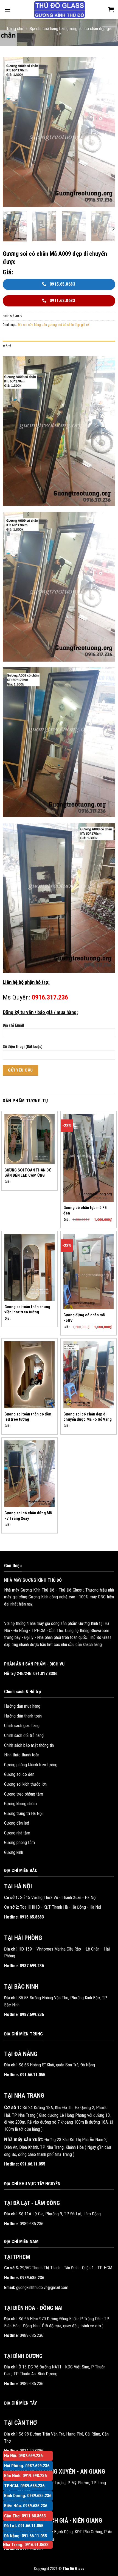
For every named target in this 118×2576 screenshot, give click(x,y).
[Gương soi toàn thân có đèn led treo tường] (29, 1375)
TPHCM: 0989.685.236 (24, 2486)
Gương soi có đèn (19, 1774)
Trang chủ (15, 29)
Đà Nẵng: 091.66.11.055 (26, 2536)
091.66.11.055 (33, 2075)
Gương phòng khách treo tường (31, 1765)
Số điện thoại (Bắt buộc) (23, 1047)
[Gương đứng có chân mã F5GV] (88, 1272)
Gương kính (14, 1852)
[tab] (59, 346)
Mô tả (7, 346)
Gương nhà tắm (17, 1833)
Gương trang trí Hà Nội (23, 1813)
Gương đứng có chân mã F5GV (84, 1318)
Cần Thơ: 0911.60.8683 (25, 2516)
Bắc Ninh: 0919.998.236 (25, 2476)
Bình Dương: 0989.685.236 (28, 2496)
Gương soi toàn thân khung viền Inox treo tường (27, 1309)
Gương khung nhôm (20, 1804)
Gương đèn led (17, 1823)
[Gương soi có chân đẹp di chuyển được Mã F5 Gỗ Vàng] (88, 1375)
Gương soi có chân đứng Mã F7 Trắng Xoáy (28, 1516)
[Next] (106, 132)
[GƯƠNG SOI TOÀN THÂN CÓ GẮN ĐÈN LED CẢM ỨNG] (29, 1139)
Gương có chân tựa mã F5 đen (85, 1210)
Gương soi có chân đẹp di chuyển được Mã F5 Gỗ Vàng (88, 1417)
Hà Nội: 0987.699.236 (23, 2456)
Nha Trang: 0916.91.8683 (26, 2545)
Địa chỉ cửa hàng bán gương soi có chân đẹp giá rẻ (53, 325)
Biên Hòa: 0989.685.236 (26, 2506)
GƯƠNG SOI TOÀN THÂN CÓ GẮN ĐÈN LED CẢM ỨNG (28, 1173)
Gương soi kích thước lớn (25, 1784)
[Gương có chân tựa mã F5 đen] (88, 1158)
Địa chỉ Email (13, 1025)
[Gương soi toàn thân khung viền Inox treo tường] (29, 1267)
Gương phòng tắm (19, 1843)
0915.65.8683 (32, 1917)
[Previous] (12, 132)
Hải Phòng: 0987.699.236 (27, 2466)
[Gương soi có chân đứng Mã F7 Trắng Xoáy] (29, 1474)
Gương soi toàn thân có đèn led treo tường (28, 1417)
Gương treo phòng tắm (24, 1794)
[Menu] (7, 9)
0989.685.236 (32, 2224)
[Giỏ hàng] (111, 10)
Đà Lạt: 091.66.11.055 (24, 2526)
